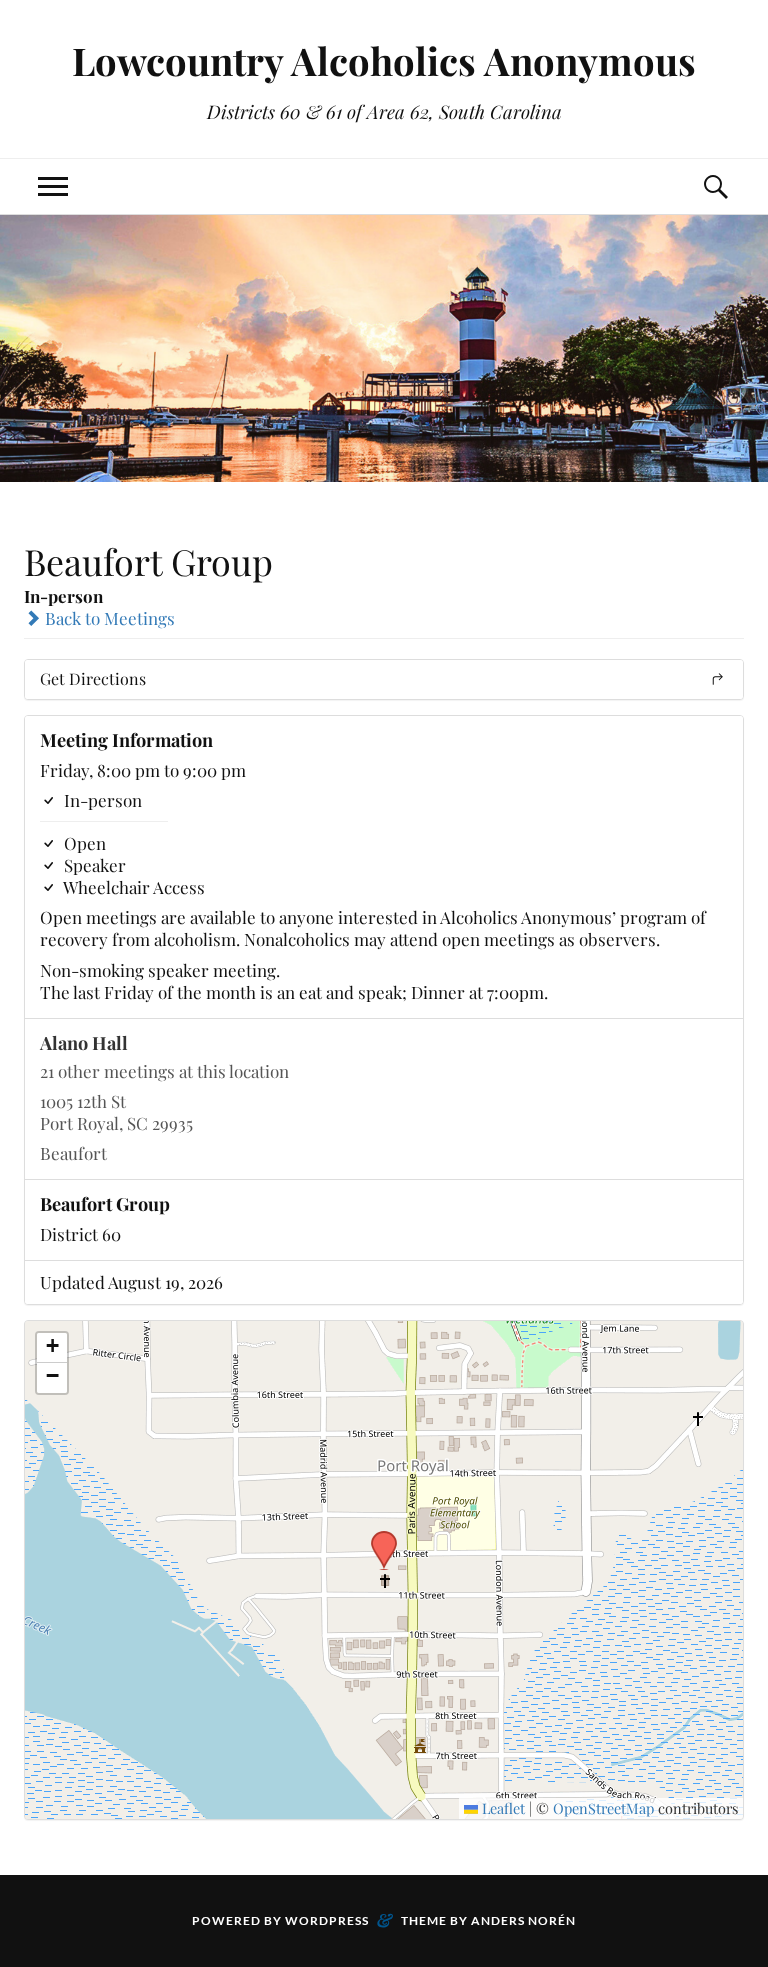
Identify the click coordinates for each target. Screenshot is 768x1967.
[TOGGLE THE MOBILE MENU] (53, 186)
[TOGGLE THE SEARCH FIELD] (715, 186)
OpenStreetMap (603, 1808)
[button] (377, 1537)
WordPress (327, 1920)
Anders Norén (523, 1920)
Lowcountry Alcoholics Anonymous (384, 60)
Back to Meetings (108, 618)
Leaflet (501, 1808)
